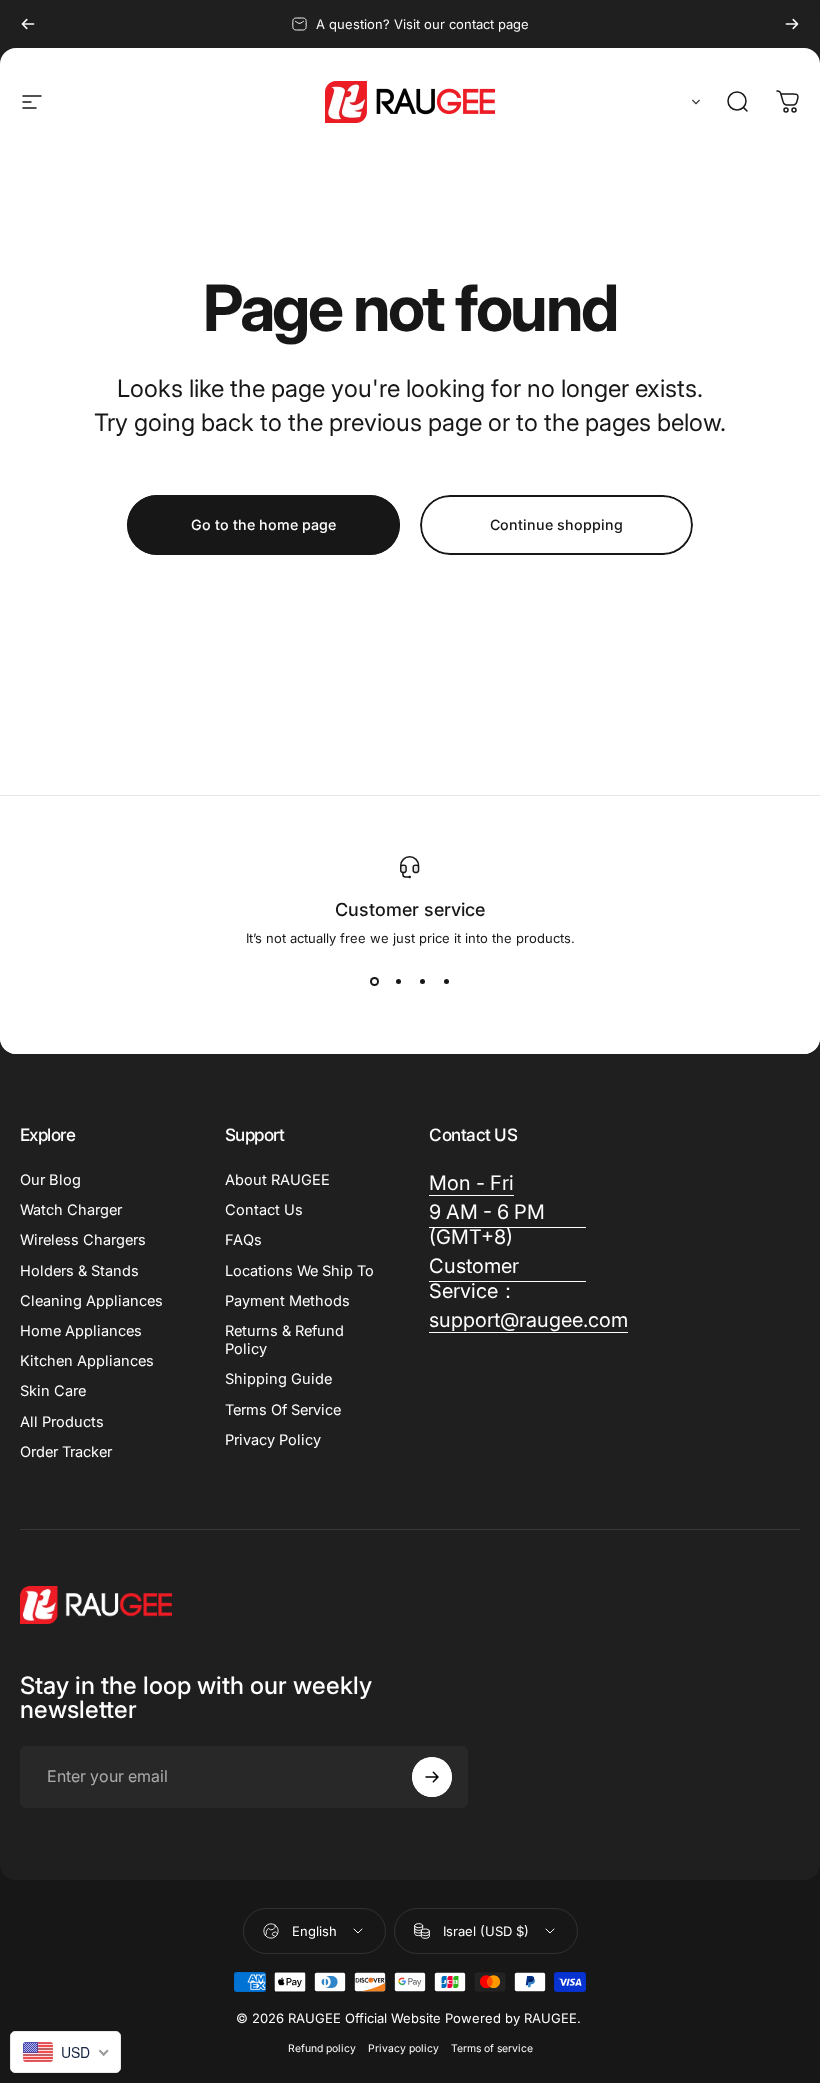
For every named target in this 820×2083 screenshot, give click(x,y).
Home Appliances (81, 1331)
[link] (471, 1183)
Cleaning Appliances (91, 1301)
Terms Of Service (283, 1410)
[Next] (792, 24)
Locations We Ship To (299, 1271)
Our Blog (50, 1180)
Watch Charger (71, 1210)
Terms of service (492, 2048)
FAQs (243, 1240)
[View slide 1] (374, 982)
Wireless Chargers (83, 1240)
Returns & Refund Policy (284, 1340)
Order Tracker (66, 1452)
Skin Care (53, 1391)
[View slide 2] (398, 982)
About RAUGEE (277, 1180)
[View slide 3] (422, 982)
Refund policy (322, 2048)
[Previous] (28, 24)
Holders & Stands (79, 1271)
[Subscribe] (432, 1777)
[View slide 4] (446, 982)
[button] (692, 102)
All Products (62, 1422)
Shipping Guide (278, 1379)
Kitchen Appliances (87, 1361)
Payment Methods (287, 1301)
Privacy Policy (273, 1440)
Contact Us (264, 1210)
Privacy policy (403, 2048)
